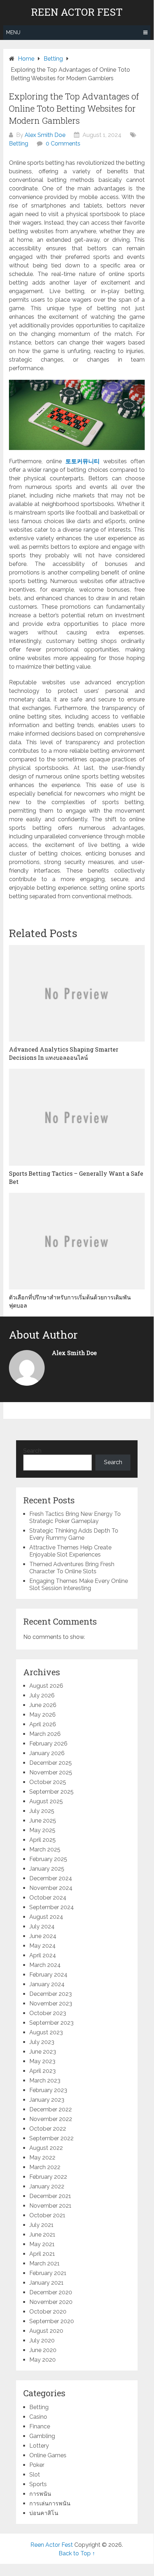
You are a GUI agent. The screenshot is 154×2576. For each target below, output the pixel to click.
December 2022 (51, 2109)
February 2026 (48, 1744)
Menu (13, 32)
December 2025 (51, 1763)
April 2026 (43, 1724)
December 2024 (51, 1878)
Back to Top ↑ (77, 2553)
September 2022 (51, 2138)
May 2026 (43, 1715)
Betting (19, 144)
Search (32, 1451)
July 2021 (41, 2225)
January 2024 (47, 1984)
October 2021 (47, 2215)
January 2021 (46, 2283)
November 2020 (51, 2302)
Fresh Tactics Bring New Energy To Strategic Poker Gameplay (75, 1517)
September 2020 (52, 2321)
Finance (40, 2426)
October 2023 (48, 2013)
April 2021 (42, 2254)
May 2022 (42, 2158)
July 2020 (42, 2340)
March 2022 (45, 2167)
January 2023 (47, 2100)
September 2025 (51, 1792)
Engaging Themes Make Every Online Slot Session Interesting (79, 1585)
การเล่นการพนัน (50, 2503)
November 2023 (51, 2003)
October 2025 (48, 1782)
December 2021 (50, 2196)
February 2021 (48, 2273)
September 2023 (51, 2023)
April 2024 (43, 1955)
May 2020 (43, 2360)
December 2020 (51, 2292)
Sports (38, 2484)
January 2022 (47, 2186)
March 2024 (45, 1965)
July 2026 (42, 1695)
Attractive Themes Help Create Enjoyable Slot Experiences (70, 1551)
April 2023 (43, 2071)
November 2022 (51, 2119)
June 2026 (43, 1705)
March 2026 (45, 1734)
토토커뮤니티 (83, 461)
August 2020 (46, 2331)
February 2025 (48, 1859)
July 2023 (42, 2042)
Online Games (48, 2455)
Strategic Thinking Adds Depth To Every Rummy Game (74, 1534)
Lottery (39, 2446)
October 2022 (48, 2129)
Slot (35, 2475)
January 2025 (47, 1869)
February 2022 (48, 2177)
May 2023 (42, 2061)
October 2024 (48, 1898)
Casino (38, 2417)
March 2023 (45, 2081)
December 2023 (51, 1994)
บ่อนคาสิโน (44, 2513)
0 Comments (63, 144)
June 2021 (42, 2235)
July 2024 (42, 1926)
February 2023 (48, 2090)
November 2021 (50, 2206)
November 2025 (51, 1772)
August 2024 (46, 1917)
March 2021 (44, 2263)
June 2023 (43, 2052)
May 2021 (42, 2244)
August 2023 (46, 2032)
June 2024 (43, 1936)
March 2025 (45, 1849)
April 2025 (43, 1840)
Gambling (42, 2436)
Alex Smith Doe (45, 135)
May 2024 (43, 1946)
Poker (37, 2465)
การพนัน (40, 2494)
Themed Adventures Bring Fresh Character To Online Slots (72, 1568)
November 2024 (51, 1888)
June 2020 (43, 2350)
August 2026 (46, 1686)
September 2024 (52, 1907)
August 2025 (46, 1801)
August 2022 (46, 2148)
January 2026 (47, 1753)
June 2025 (43, 1821)
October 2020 (48, 2312)
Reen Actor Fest (77, 12)
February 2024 (48, 1975)
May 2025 (42, 1830)
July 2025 (42, 1811)
